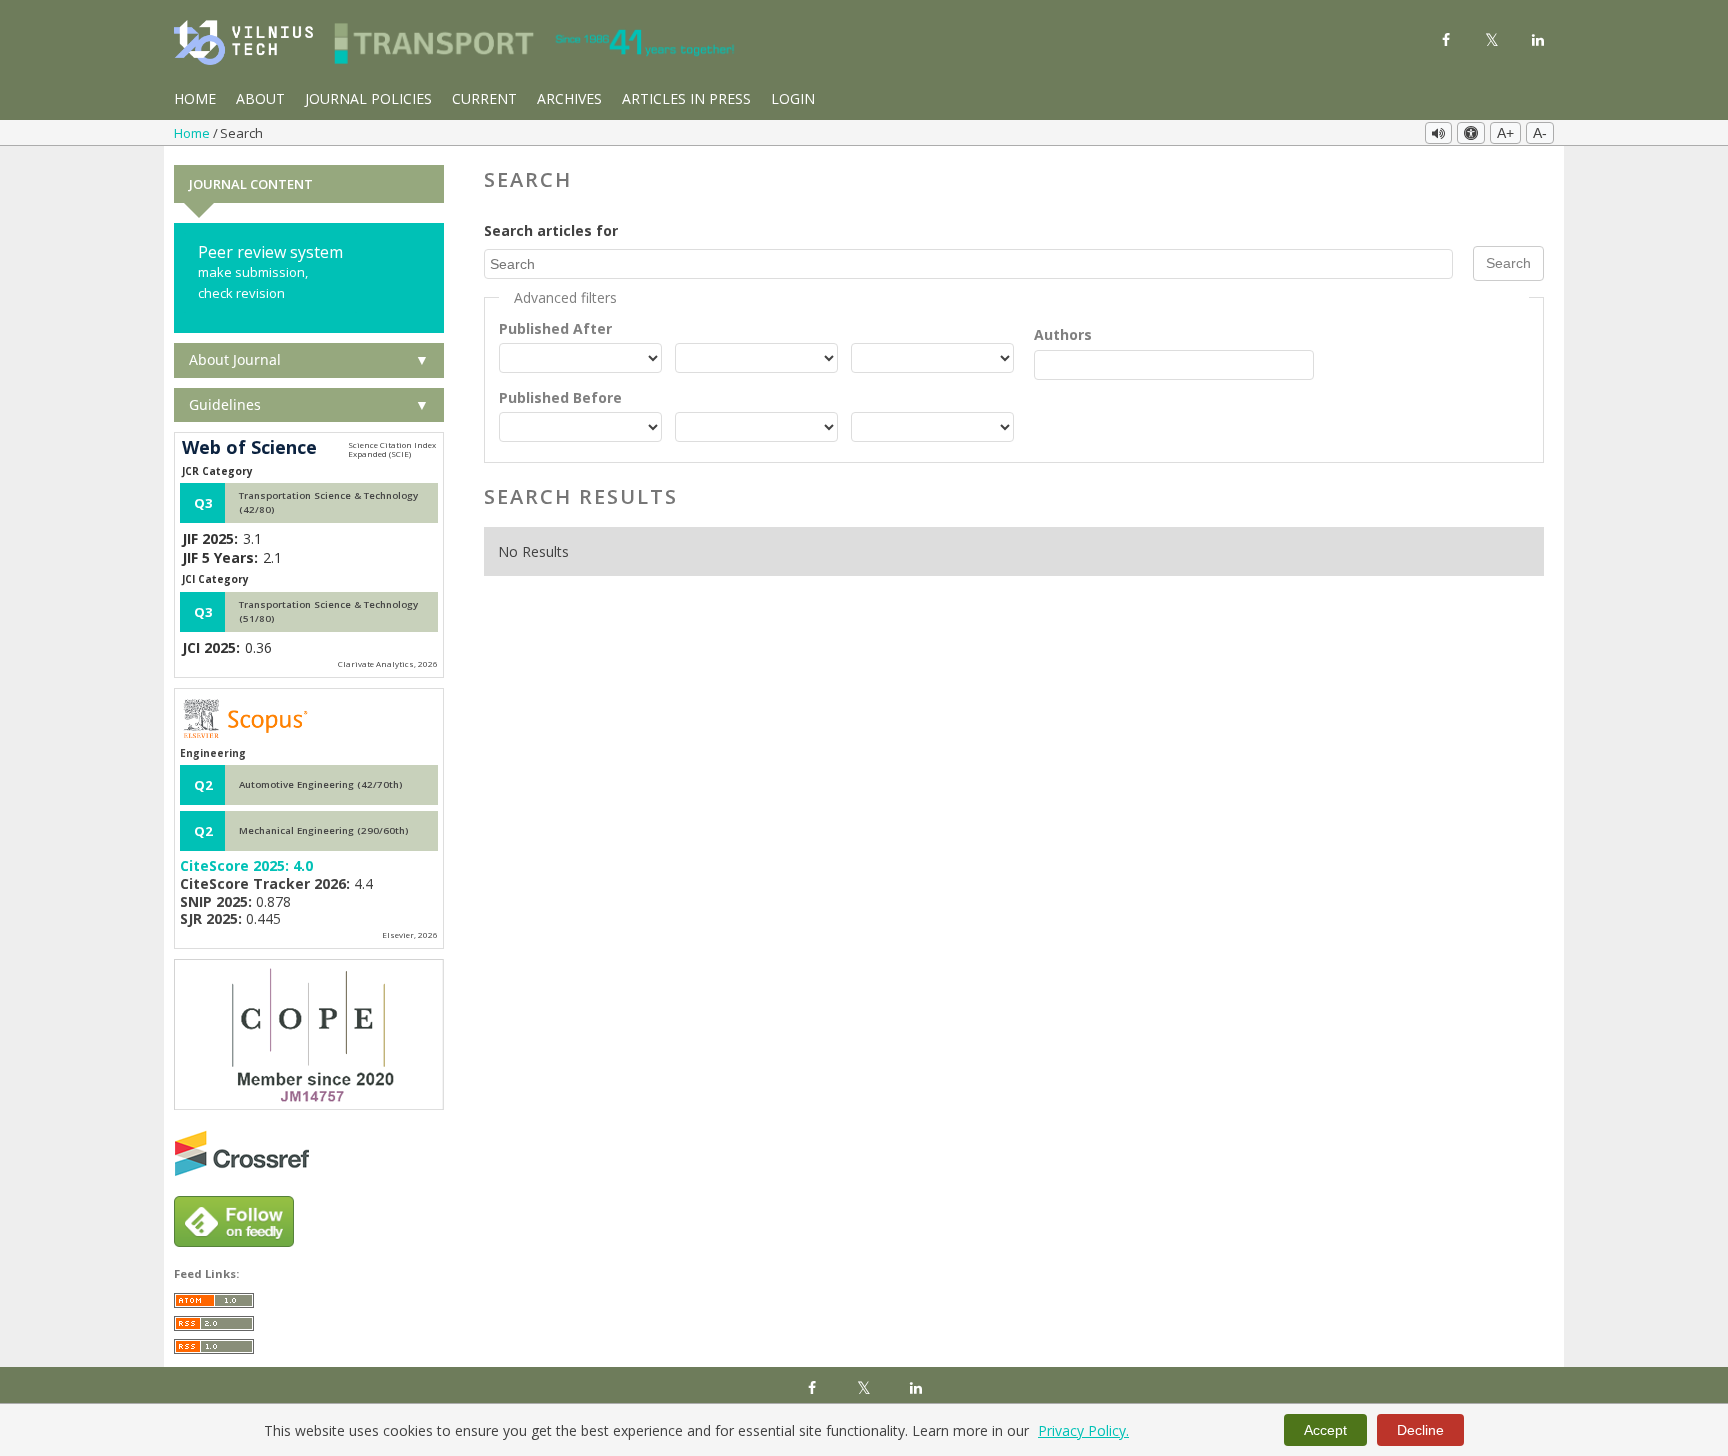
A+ (1505, 133)
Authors (1063, 334)
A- (1540, 133)
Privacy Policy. (1083, 1430)
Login (793, 98)
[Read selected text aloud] (1438, 133)
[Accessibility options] (1471, 133)
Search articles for (551, 230)
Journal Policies (368, 98)
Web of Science (249, 448)
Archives (569, 98)
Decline (1420, 1430)
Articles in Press (686, 98)
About (260, 98)
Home (195, 98)
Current (484, 98)
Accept (1325, 1430)
